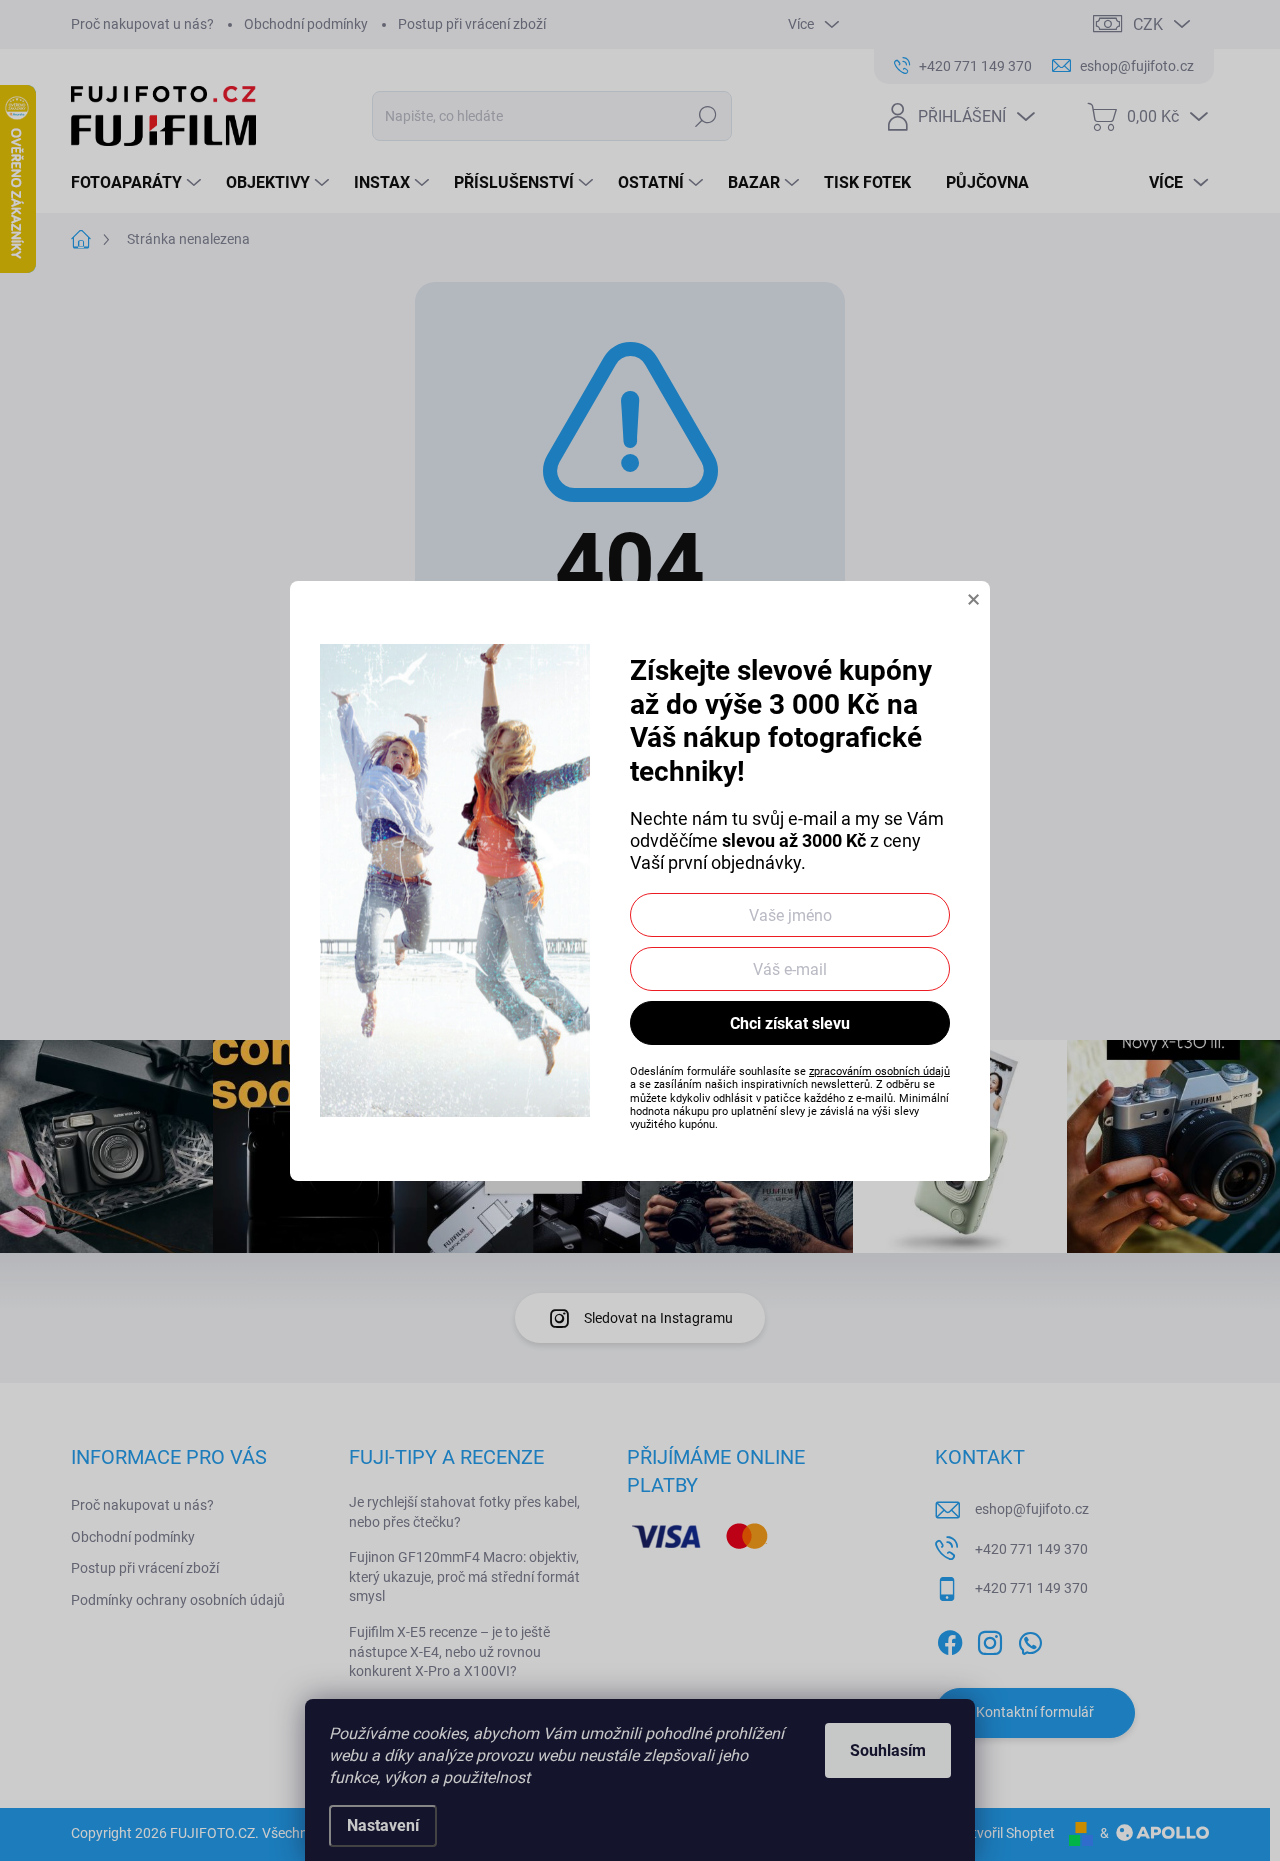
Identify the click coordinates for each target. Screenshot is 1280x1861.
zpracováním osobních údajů (879, 1071)
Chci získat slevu (790, 1023)
